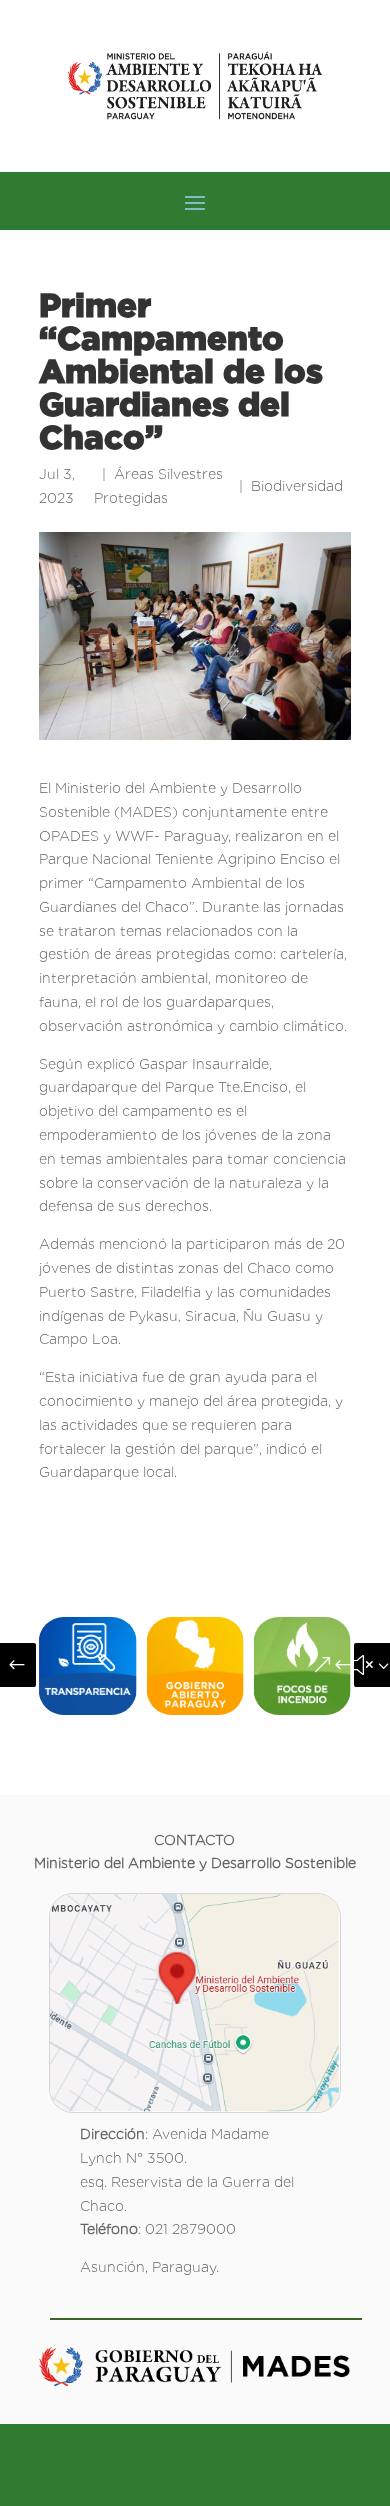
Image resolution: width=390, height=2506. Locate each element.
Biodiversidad (297, 486)
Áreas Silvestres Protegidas (158, 486)
